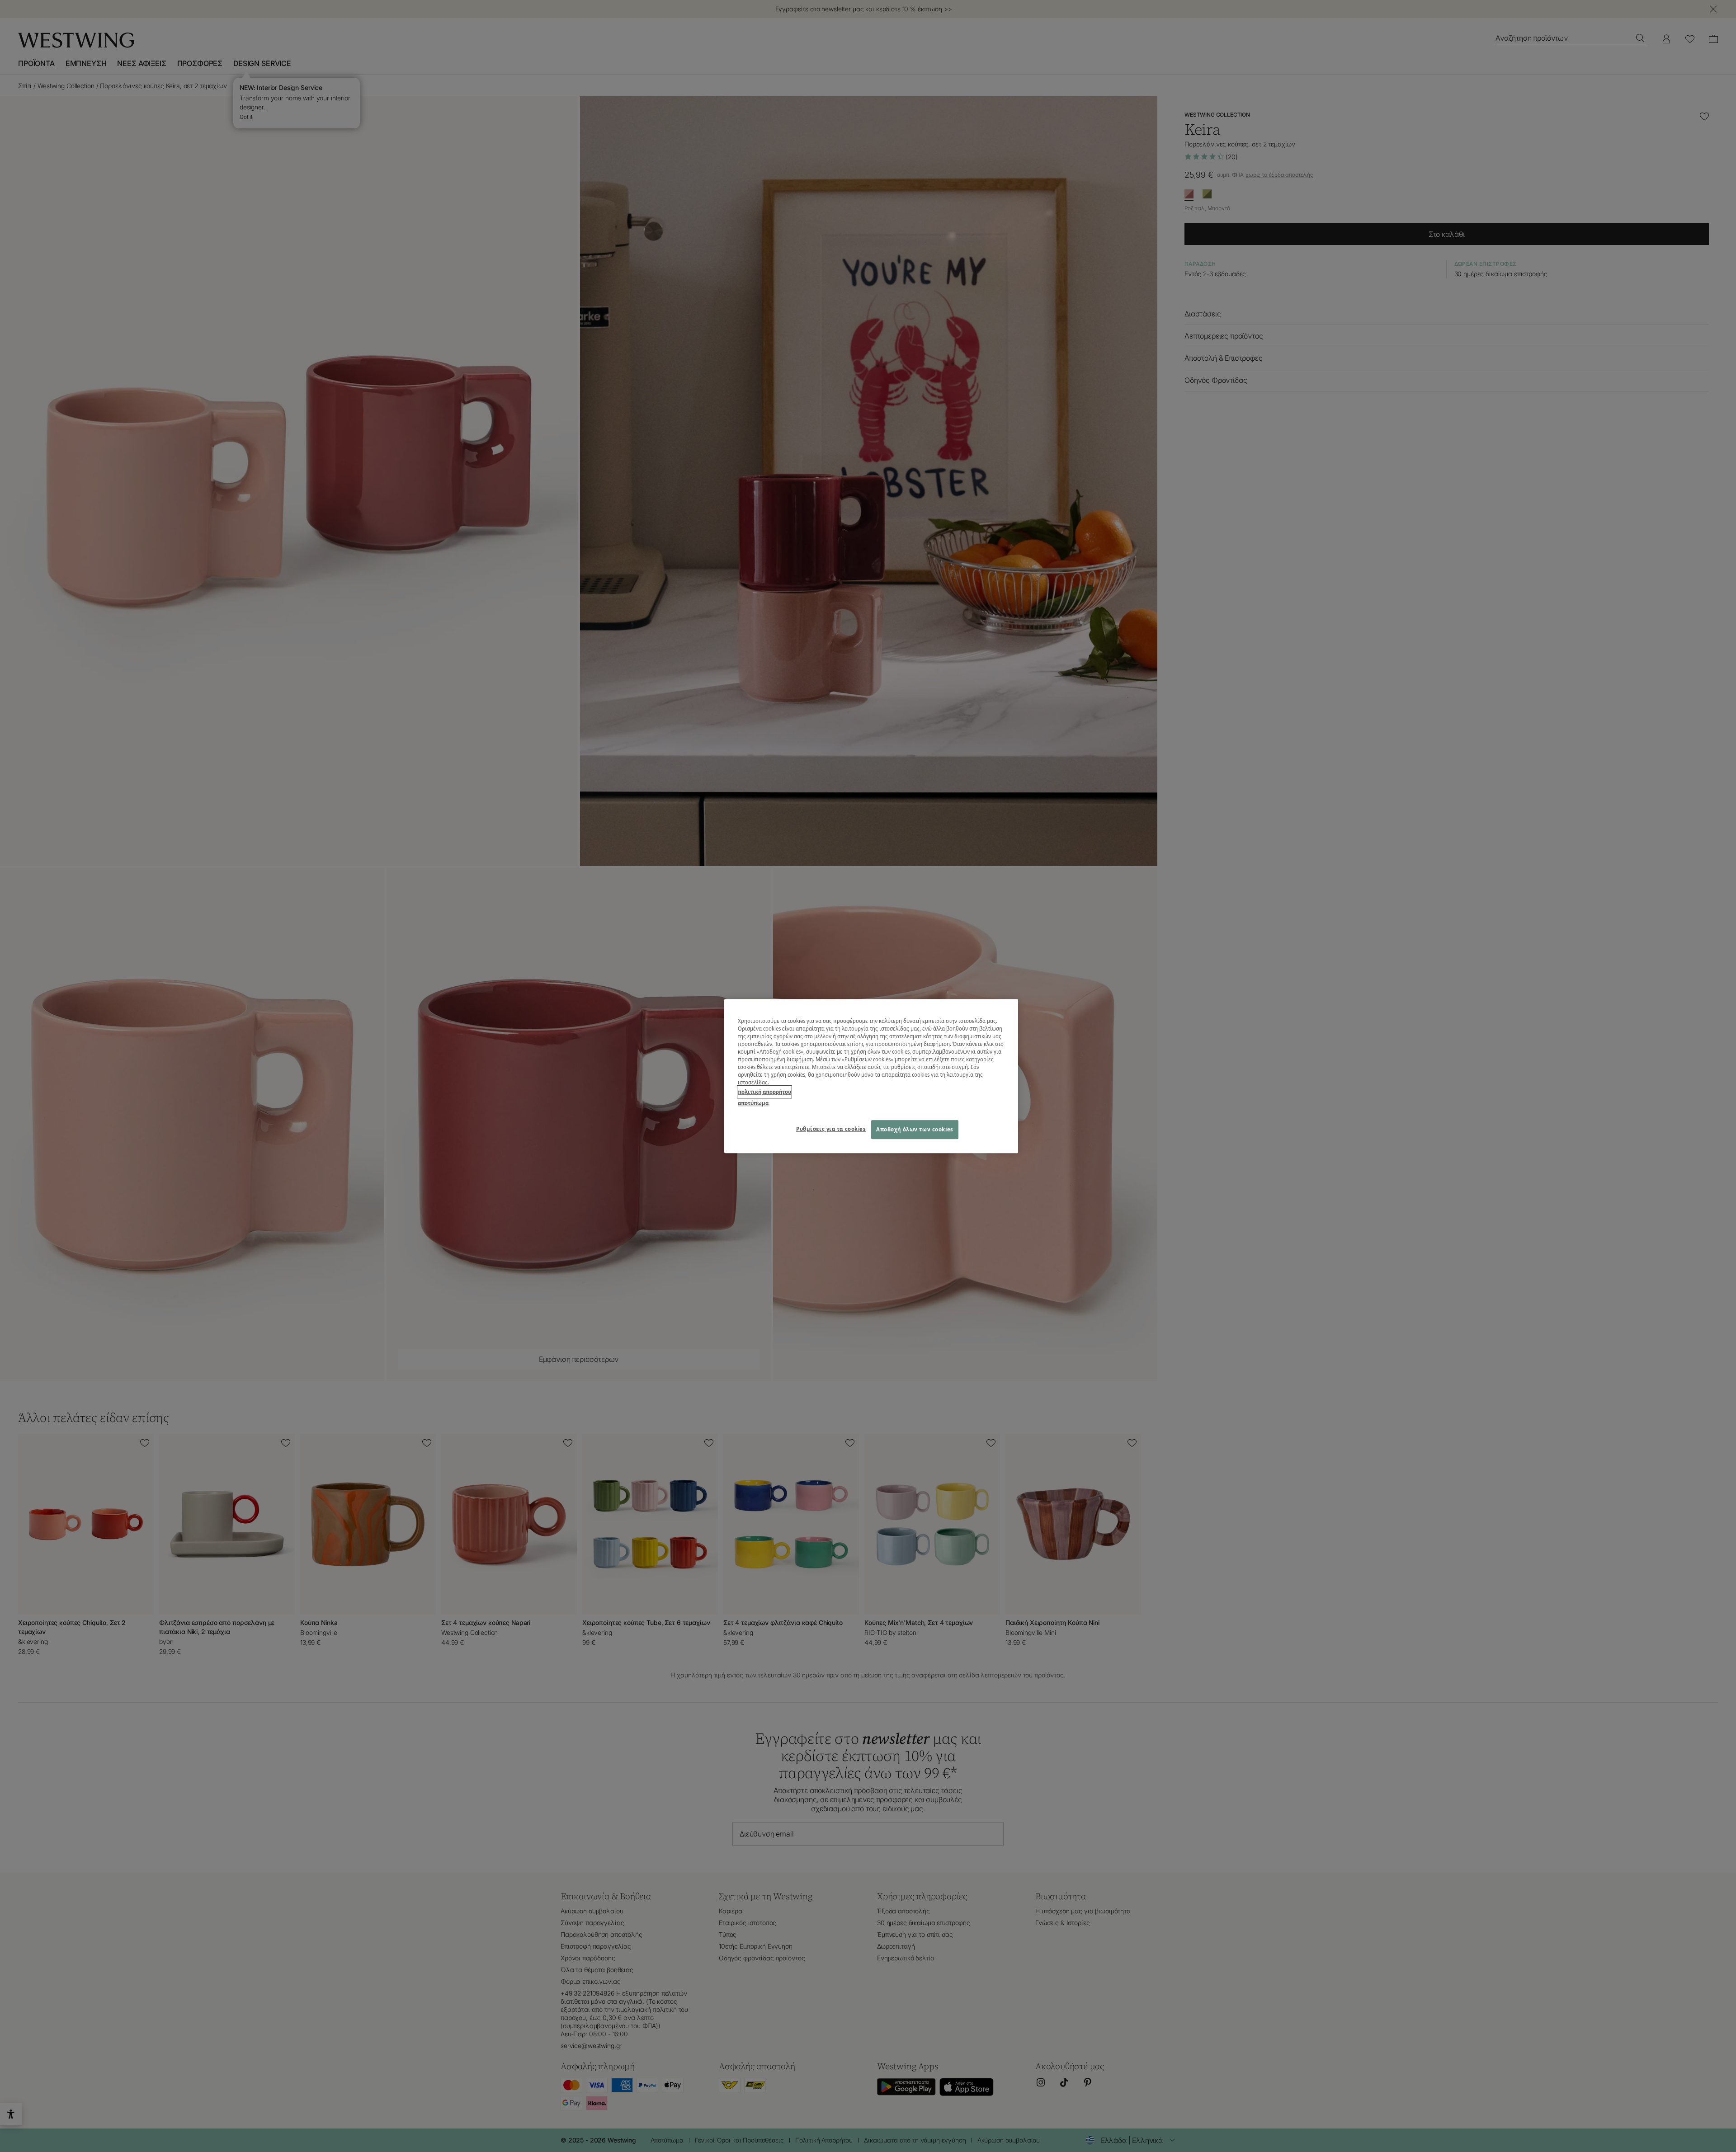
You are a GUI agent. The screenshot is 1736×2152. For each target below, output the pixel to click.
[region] (871, 1076)
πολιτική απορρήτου (764, 1092)
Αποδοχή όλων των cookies (915, 1129)
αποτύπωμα (753, 1103)
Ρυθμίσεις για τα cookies (831, 1129)
